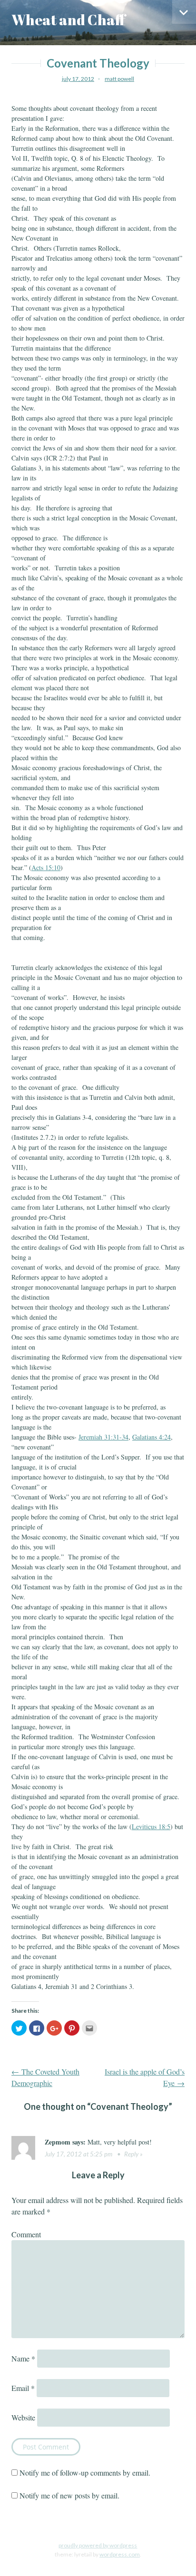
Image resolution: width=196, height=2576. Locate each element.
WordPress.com (120, 2554)
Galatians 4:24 (152, 1437)
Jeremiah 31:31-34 (103, 1437)
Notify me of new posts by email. (69, 2495)
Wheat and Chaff (69, 20)
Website (23, 2417)
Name (23, 2358)
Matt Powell (119, 79)
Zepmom (58, 2142)
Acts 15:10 (46, 867)
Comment (26, 2234)
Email (23, 2388)
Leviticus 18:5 (151, 1827)
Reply (131, 2154)
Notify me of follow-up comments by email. (85, 2473)
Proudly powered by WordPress (98, 2545)
